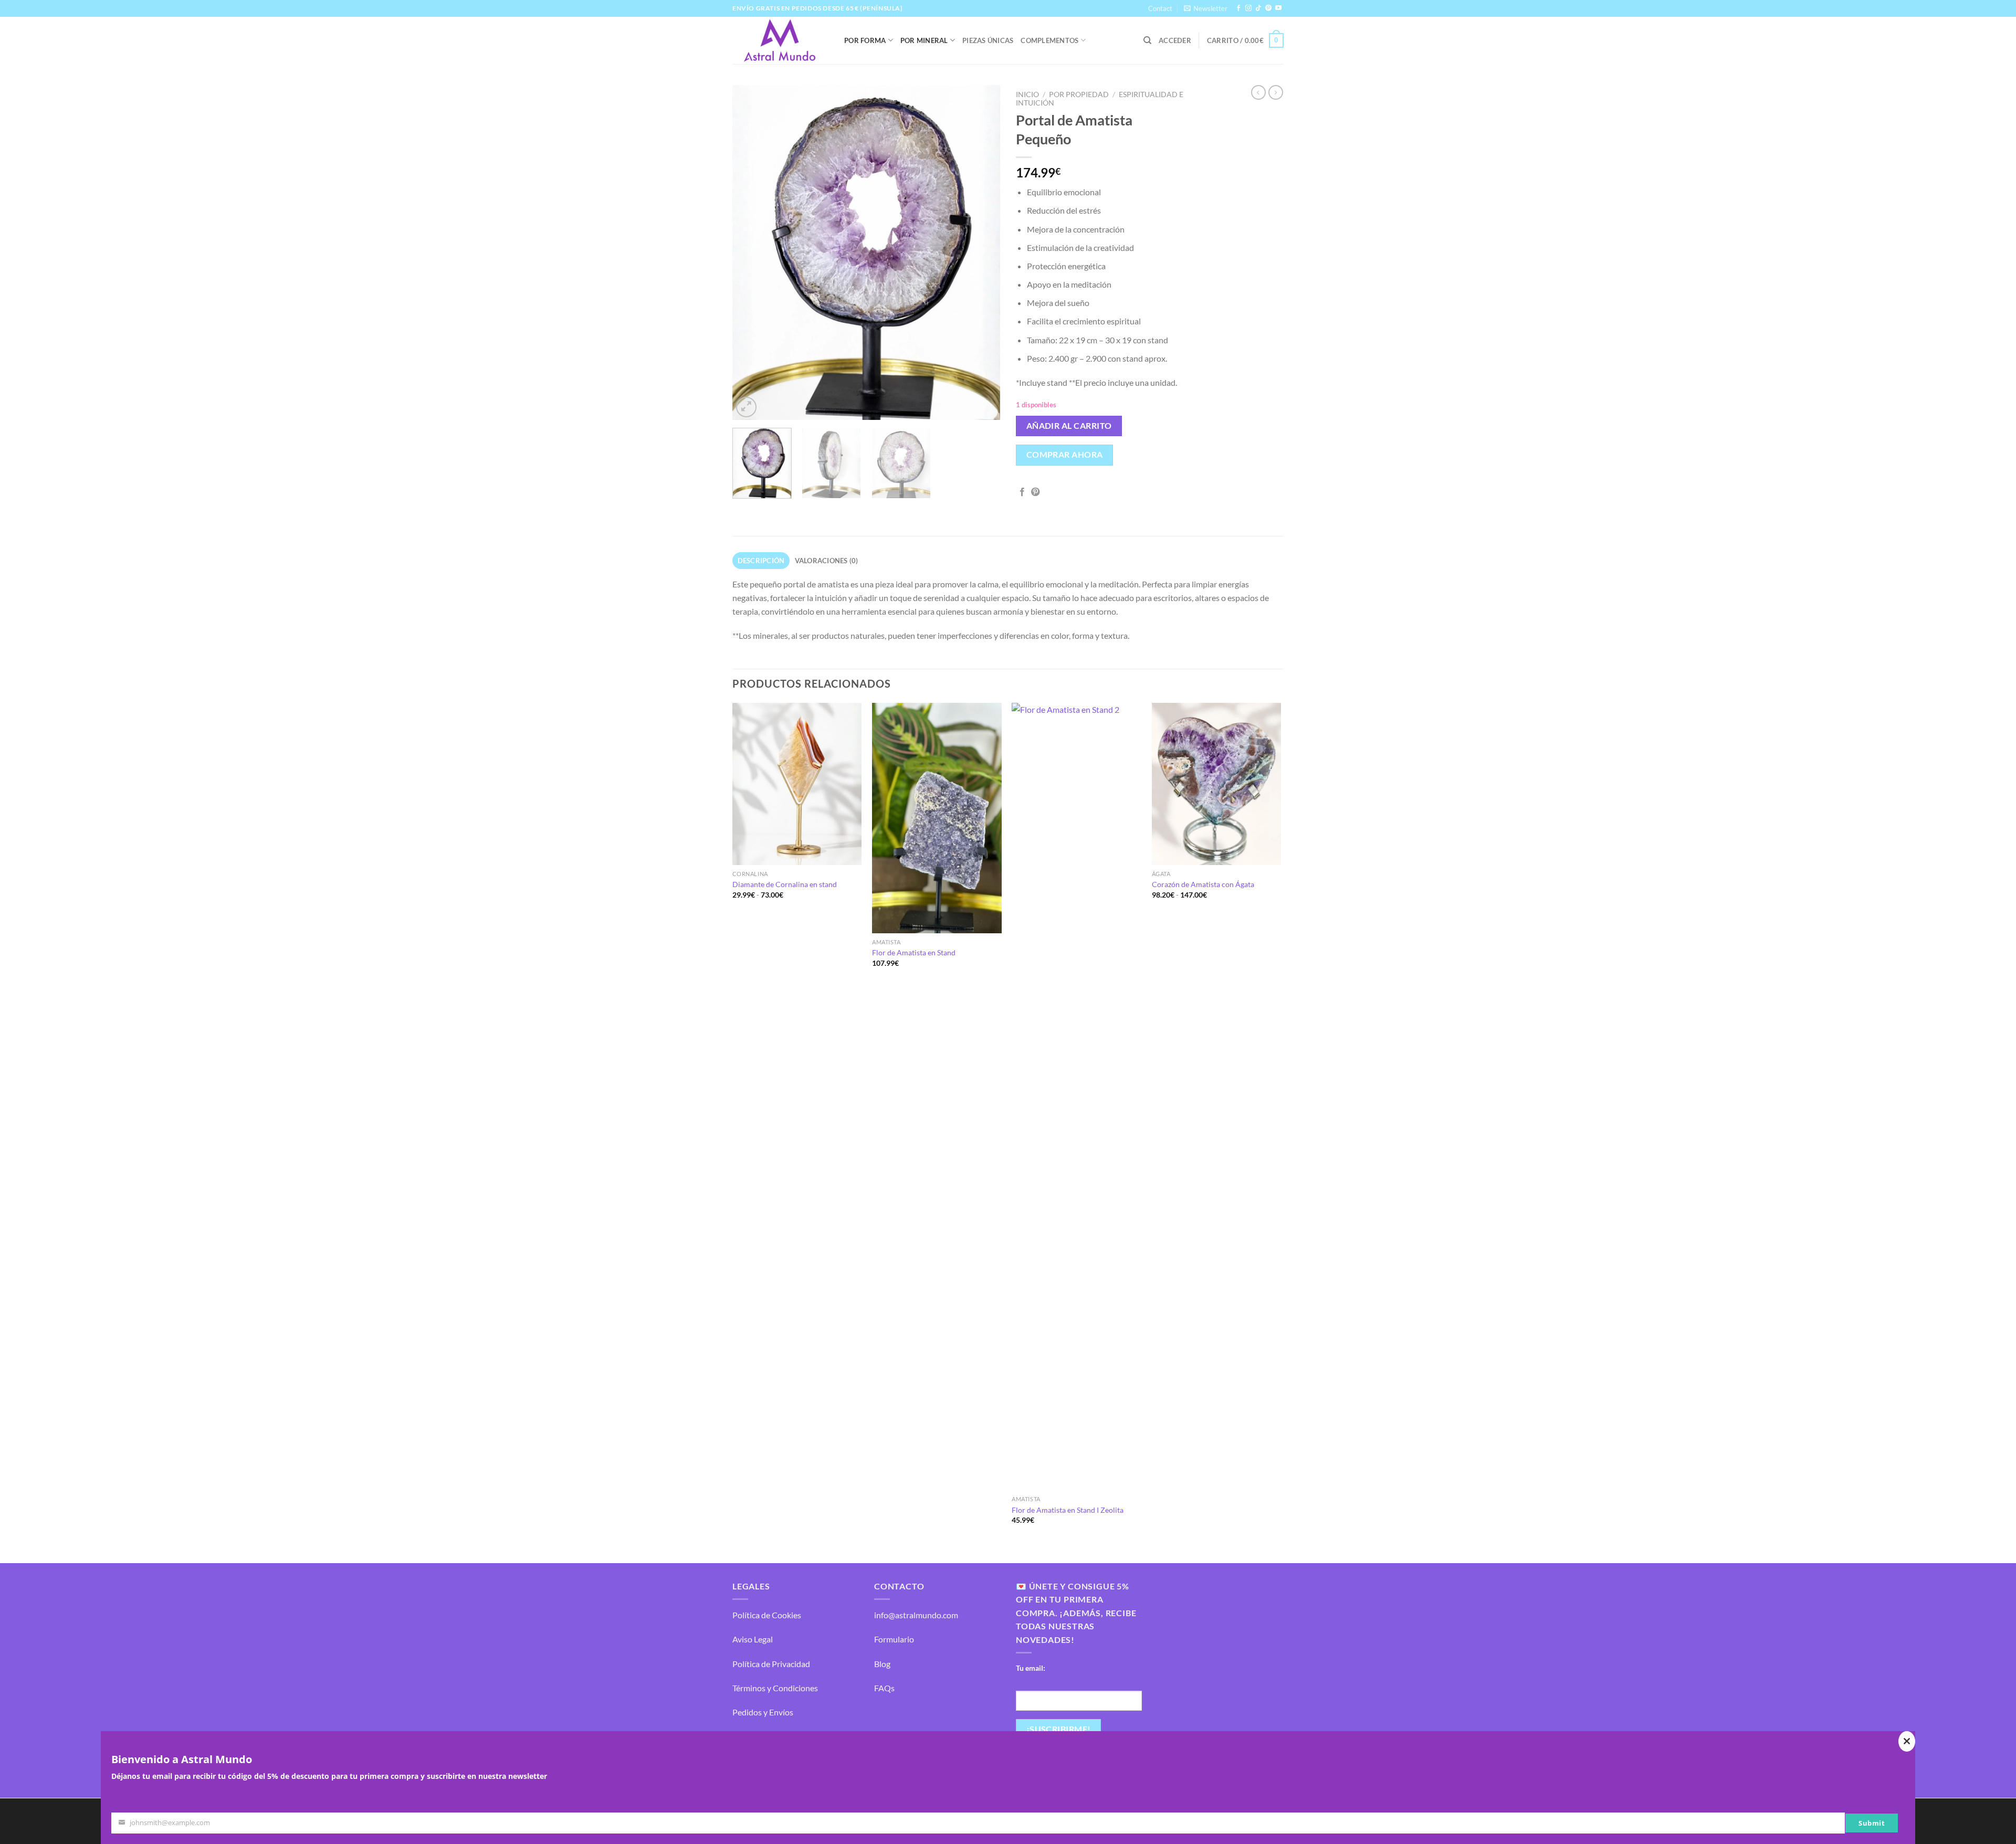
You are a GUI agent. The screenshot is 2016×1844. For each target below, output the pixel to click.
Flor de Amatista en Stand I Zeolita (1068, 1510)
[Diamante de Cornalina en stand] (797, 784)
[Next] (982, 252)
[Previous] (751, 252)
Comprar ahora (1065, 455)
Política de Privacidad (771, 1664)
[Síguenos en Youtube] (1278, 8)
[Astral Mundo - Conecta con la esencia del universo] (780, 40)
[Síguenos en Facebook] (1238, 8)
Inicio (1027, 94)
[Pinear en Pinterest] (1035, 492)
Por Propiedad (1079, 94)
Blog (882, 1664)
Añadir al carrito (1069, 426)
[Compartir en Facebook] (1022, 492)
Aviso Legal (753, 1639)
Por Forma (865, 40)
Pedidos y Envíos (763, 1712)
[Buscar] (1147, 40)
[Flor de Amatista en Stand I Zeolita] (1077, 1097)
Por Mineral (924, 40)
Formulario (894, 1639)
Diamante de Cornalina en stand (785, 884)
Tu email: (1031, 1668)
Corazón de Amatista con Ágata (1203, 884)
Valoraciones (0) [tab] (827, 561)
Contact (1160, 8)
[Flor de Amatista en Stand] (937, 818)
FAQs (884, 1688)
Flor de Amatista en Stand (914, 952)
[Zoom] (746, 407)
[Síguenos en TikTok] (1258, 8)
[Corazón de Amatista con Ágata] (1217, 784)
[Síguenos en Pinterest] (1268, 8)
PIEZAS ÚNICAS (988, 40)
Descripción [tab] (761, 561)
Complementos (1049, 40)
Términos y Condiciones (775, 1688)
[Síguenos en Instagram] (1248, 8)
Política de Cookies (767, 1615)
